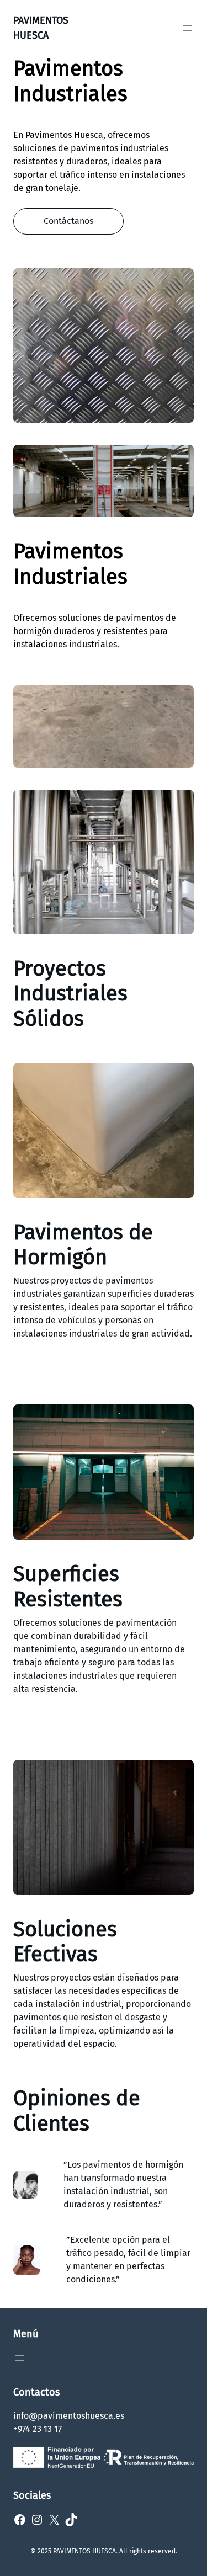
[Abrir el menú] (187, 28)
